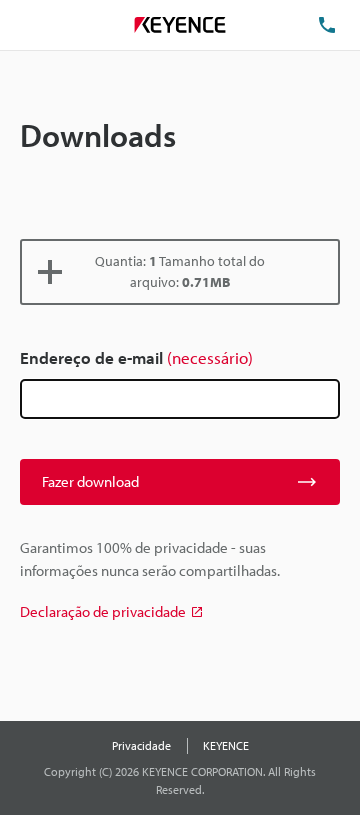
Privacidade (141, 745)
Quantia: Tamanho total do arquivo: (180, 271)
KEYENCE (226, 745)
